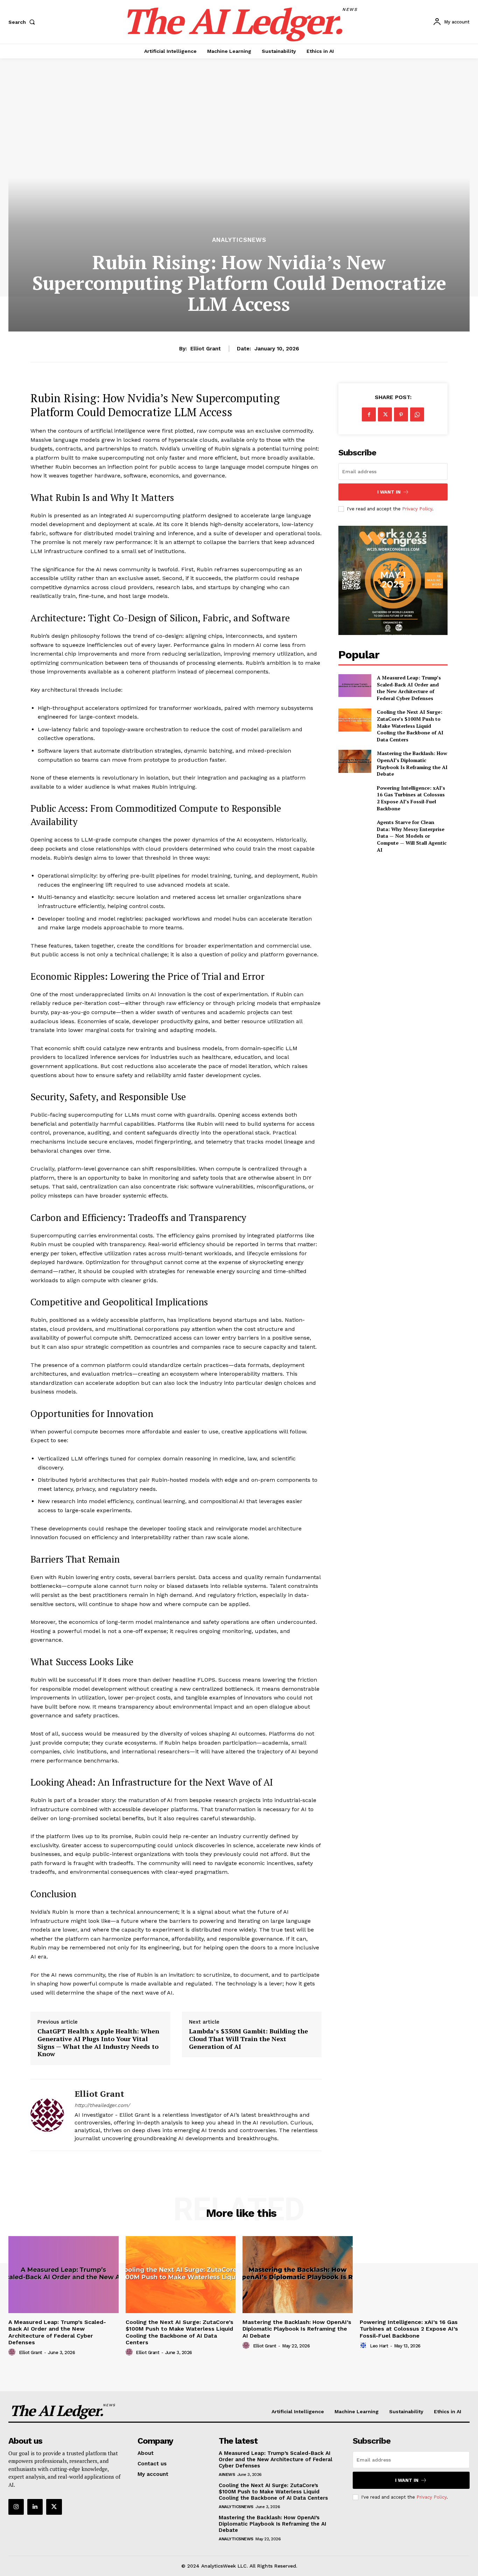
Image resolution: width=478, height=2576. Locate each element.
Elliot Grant (206, 349)
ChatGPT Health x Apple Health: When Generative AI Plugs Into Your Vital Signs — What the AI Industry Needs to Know (98, 2043)
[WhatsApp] (417, 414)
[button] (23, 22)
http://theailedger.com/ (102, 2105)
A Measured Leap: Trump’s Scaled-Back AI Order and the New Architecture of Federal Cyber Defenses (409, 688)
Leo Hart (379, 2346)
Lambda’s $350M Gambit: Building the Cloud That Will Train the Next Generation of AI (248, 2039)
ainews (227, 2474)
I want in (389, 492)
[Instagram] (16, 2507)
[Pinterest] (401, 414)
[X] (385, 414)
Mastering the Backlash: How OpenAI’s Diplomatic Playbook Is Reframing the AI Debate (412, 763)
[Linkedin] (35, 2507)
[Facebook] (369, 414)
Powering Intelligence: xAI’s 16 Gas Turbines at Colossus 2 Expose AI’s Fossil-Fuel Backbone (411, 798)
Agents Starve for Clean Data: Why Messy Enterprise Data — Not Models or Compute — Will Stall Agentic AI (412, 836)
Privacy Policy (417, 509)
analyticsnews (239, 240)
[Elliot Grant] (47, 2115)
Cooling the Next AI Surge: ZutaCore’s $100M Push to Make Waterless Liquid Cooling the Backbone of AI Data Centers (410, 725)
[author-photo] (13, 2352)
